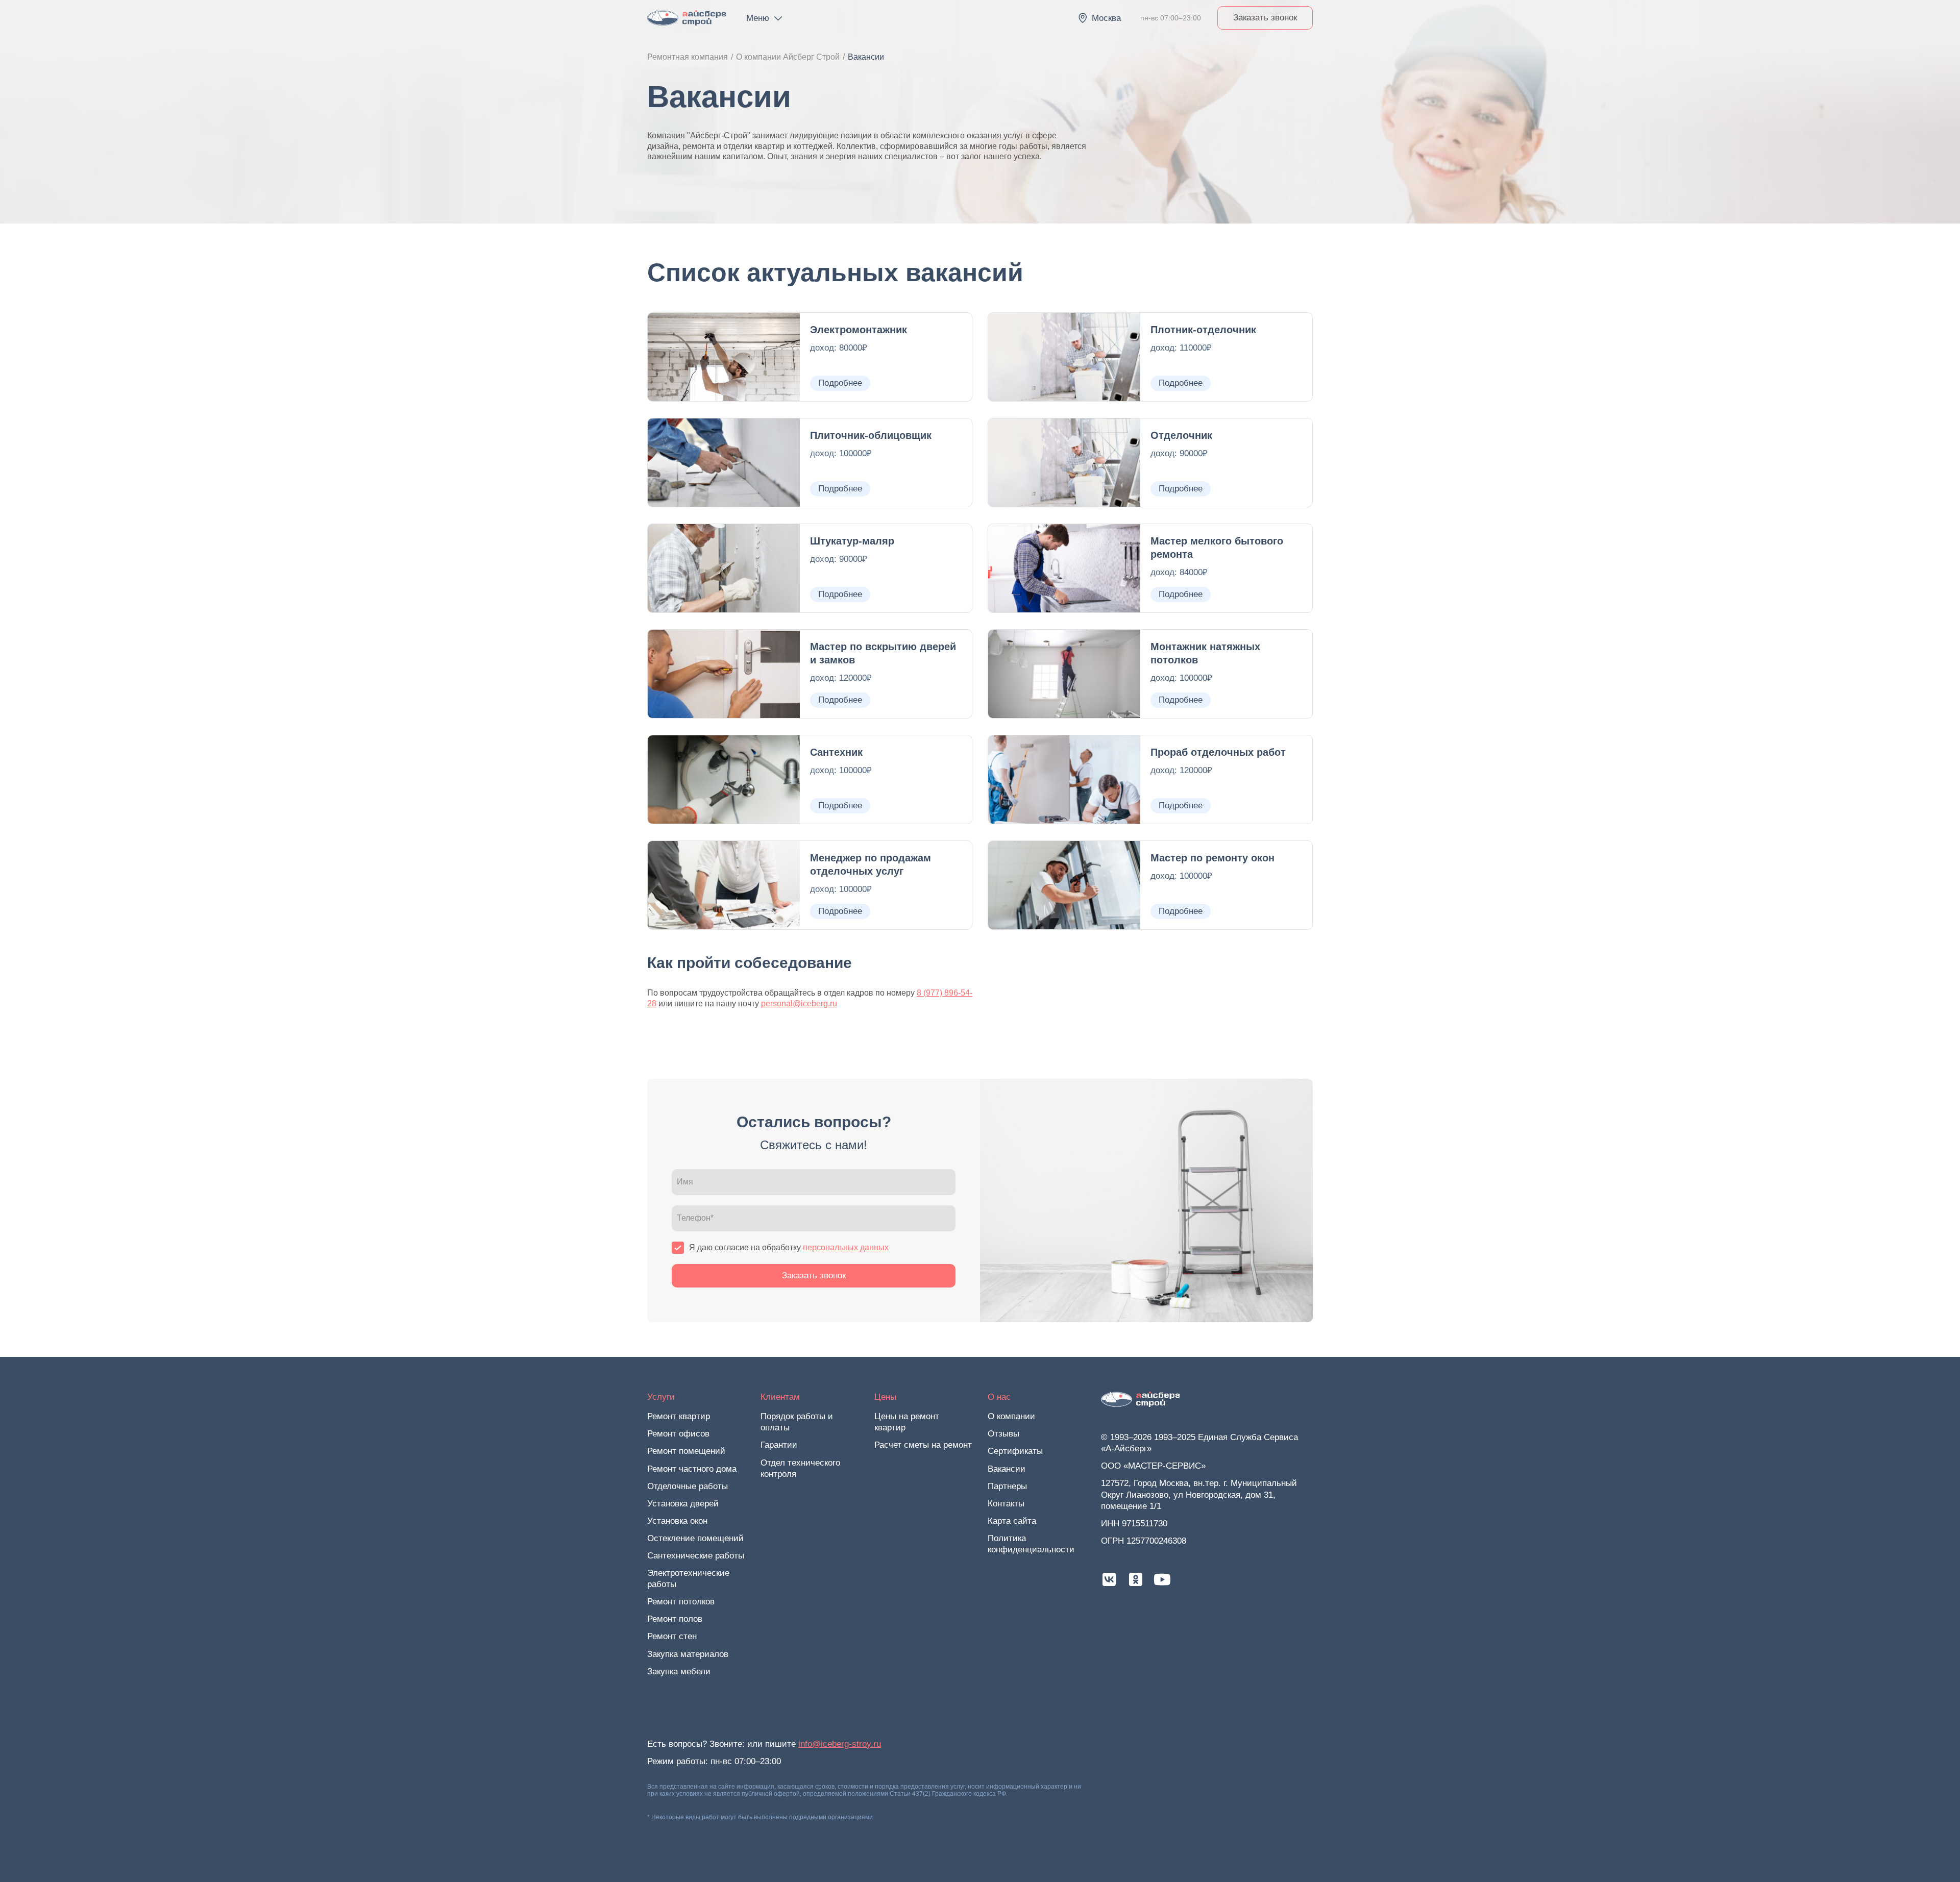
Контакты (1006, 1504)
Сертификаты (1015, 1451)
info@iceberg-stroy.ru (840, 1744)
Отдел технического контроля (800, 1468)
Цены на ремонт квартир (907, 1422)
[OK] (1136, 1579)
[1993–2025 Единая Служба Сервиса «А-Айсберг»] (687, 18)
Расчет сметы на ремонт (923, 1445)
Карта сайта (1012, 1521)
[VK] (1109, 1579)
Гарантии (779, 1445)
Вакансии (1007, 1469)
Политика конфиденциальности (1031, 1544)
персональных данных (846, 1247)
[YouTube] (1162, 1579)
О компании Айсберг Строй (788, 57)
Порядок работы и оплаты (797, 1422)
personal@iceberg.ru (799, 1004)
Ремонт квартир (679, 1416)
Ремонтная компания (688, 57)
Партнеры (1007, 1486)
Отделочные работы (688, 1486)
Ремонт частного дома (692, 1469)
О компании (1011, 1416)
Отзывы (1003, 1434)
